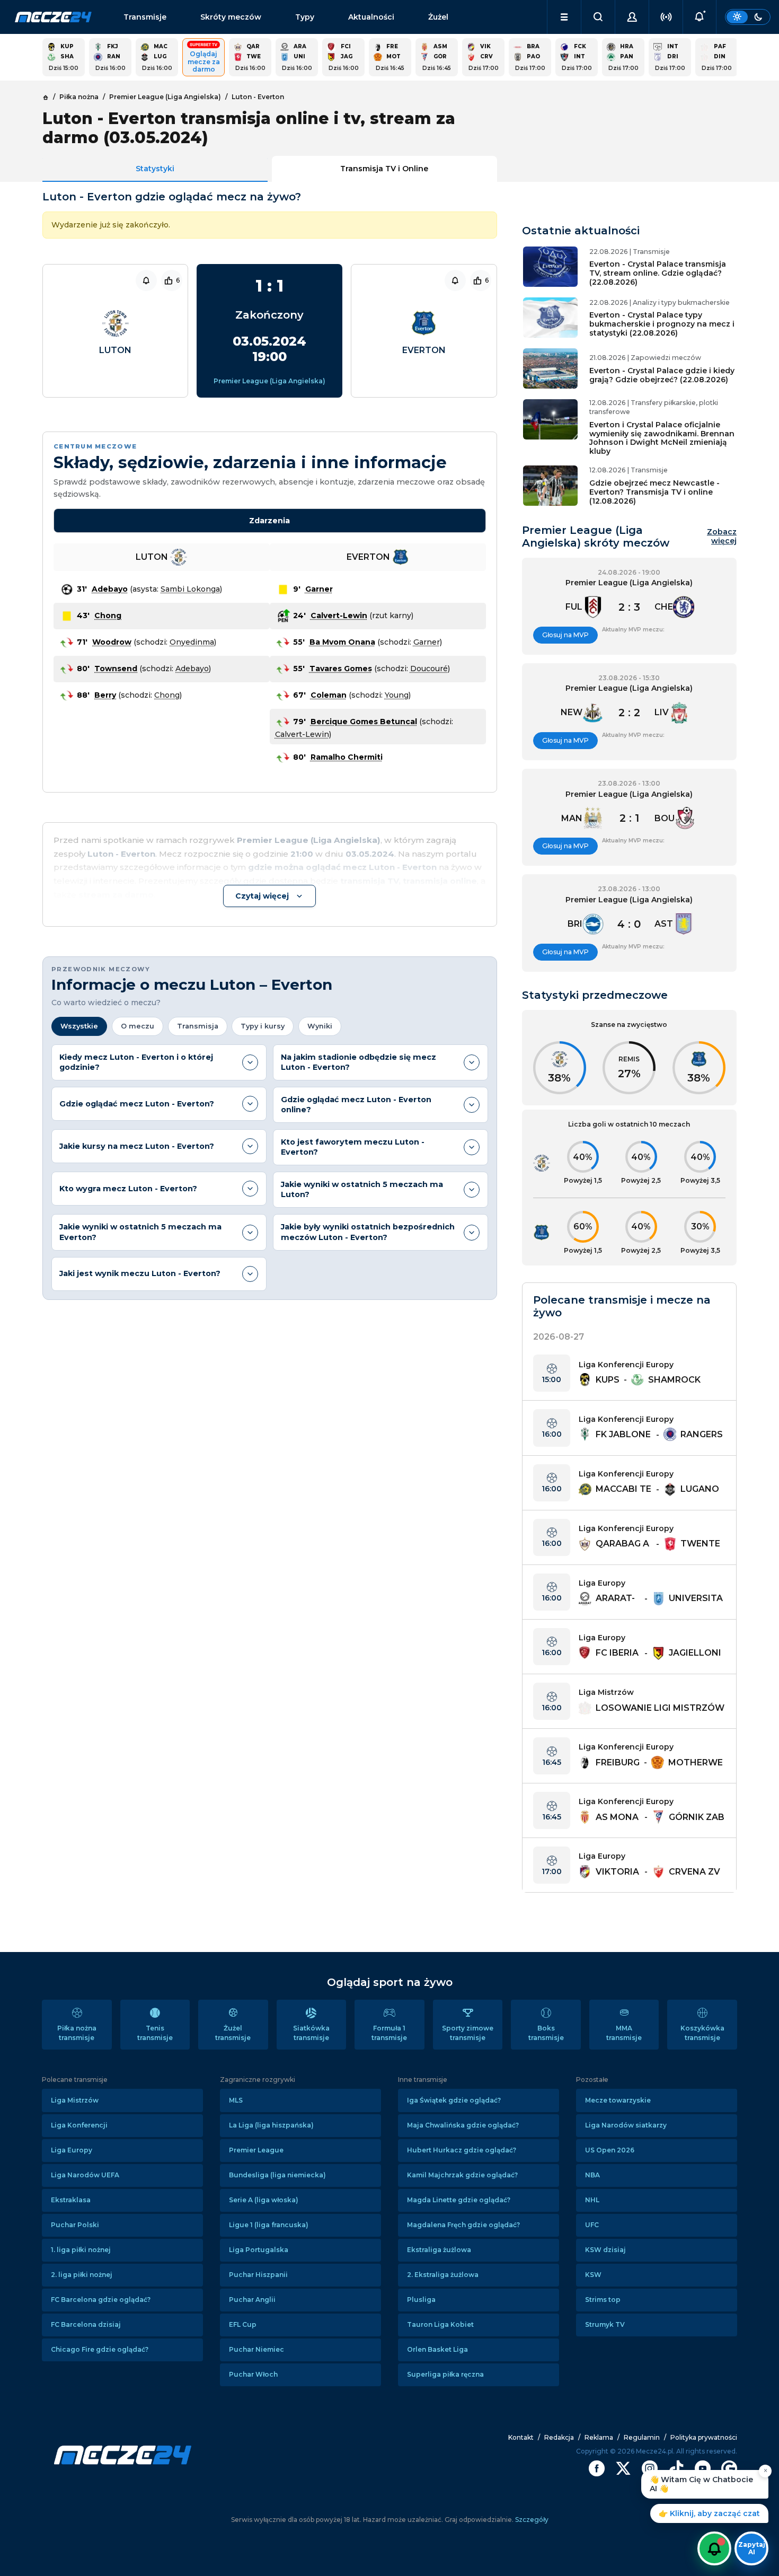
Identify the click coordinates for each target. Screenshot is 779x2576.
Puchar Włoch (253, 2374)
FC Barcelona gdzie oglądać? (101, 2300)
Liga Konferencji (79, 2125)
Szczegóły (531, 2520)
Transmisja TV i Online (384, 169)
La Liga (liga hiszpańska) (271, 2125)
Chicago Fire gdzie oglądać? (100, 2349)
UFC (592, 2225)
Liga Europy (72, 2150)
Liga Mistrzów (75, 2100)
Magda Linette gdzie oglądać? (459, 2200)
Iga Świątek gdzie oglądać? (454, 2100)
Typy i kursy (263, 1026)
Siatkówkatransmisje (311, 2033)
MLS (236, 2100)
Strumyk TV (605, 2324)
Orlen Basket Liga (437, 2349)
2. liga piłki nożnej (82, 2275)
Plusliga (421, 2300)
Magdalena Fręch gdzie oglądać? (463, 2225)
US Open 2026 (610, 2150)
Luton (115, 350)
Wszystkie (79, 1026)
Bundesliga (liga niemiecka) (277, 2175)
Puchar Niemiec (256, 2349)
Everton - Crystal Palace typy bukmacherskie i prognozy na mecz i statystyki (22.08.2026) (662, 324)
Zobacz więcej (722, 537)
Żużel (438, 17)
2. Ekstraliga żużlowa (443, 2275)
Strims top (603, 2300)
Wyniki (320, 1026)
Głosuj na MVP (565, 635)
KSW (593, 2275)
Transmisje (145, 17)
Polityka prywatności (704, 2437)
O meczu (138, 1026)
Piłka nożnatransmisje (77, 2033)
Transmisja (198, 1026)
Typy (305, 17)
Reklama (599, 2437)
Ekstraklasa (71, 2200)
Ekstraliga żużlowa (439, 2250)
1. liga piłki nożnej (81, 2250)
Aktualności (371, 17)
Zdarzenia (269, 521)
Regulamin (642, 2437)
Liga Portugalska (259, 2250)
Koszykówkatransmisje (702, 2033)
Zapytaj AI (752, 2548)
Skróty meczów (231, 17)
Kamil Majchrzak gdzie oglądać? (462, 2175)
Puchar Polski (75, 2225)
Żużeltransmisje (233, 2033)
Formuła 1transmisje (389, 2033)
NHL (592, 2200)
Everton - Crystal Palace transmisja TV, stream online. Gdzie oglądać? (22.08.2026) (658, 273)
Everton (424, 350)
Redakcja (559, 2437)
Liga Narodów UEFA (85, 2175)
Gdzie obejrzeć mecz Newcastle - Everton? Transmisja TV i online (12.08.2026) (654, 492)
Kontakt (521, 2437)
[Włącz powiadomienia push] (714, 2548)
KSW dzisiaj (605, 2250)
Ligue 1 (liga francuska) (269, 2225)
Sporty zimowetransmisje (468, 2033)
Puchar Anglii (252, 2300)
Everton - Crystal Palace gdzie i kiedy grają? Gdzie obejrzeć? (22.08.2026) (662, 375)
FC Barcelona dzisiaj (86, 2324)
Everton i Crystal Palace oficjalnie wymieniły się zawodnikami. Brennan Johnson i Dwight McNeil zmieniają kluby (662, 438)
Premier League (256, 2150)
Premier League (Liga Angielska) (269, 381)
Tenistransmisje (155, 2033)
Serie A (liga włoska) (264, 2200)
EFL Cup (243, 2324)
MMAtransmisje (624, 2033)
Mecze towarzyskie (618, 2100)
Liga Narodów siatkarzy (626, 2125)
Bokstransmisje (546, 2033)
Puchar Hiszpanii (258, 2275)
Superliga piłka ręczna (445, 2374)
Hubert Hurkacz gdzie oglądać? (462, 2150)
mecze (53, 17)
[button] (564, 17)
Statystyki (155, 169)
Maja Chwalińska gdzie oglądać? (463, 2125)
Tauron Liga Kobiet (440, 2324)
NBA (592, 2175)
